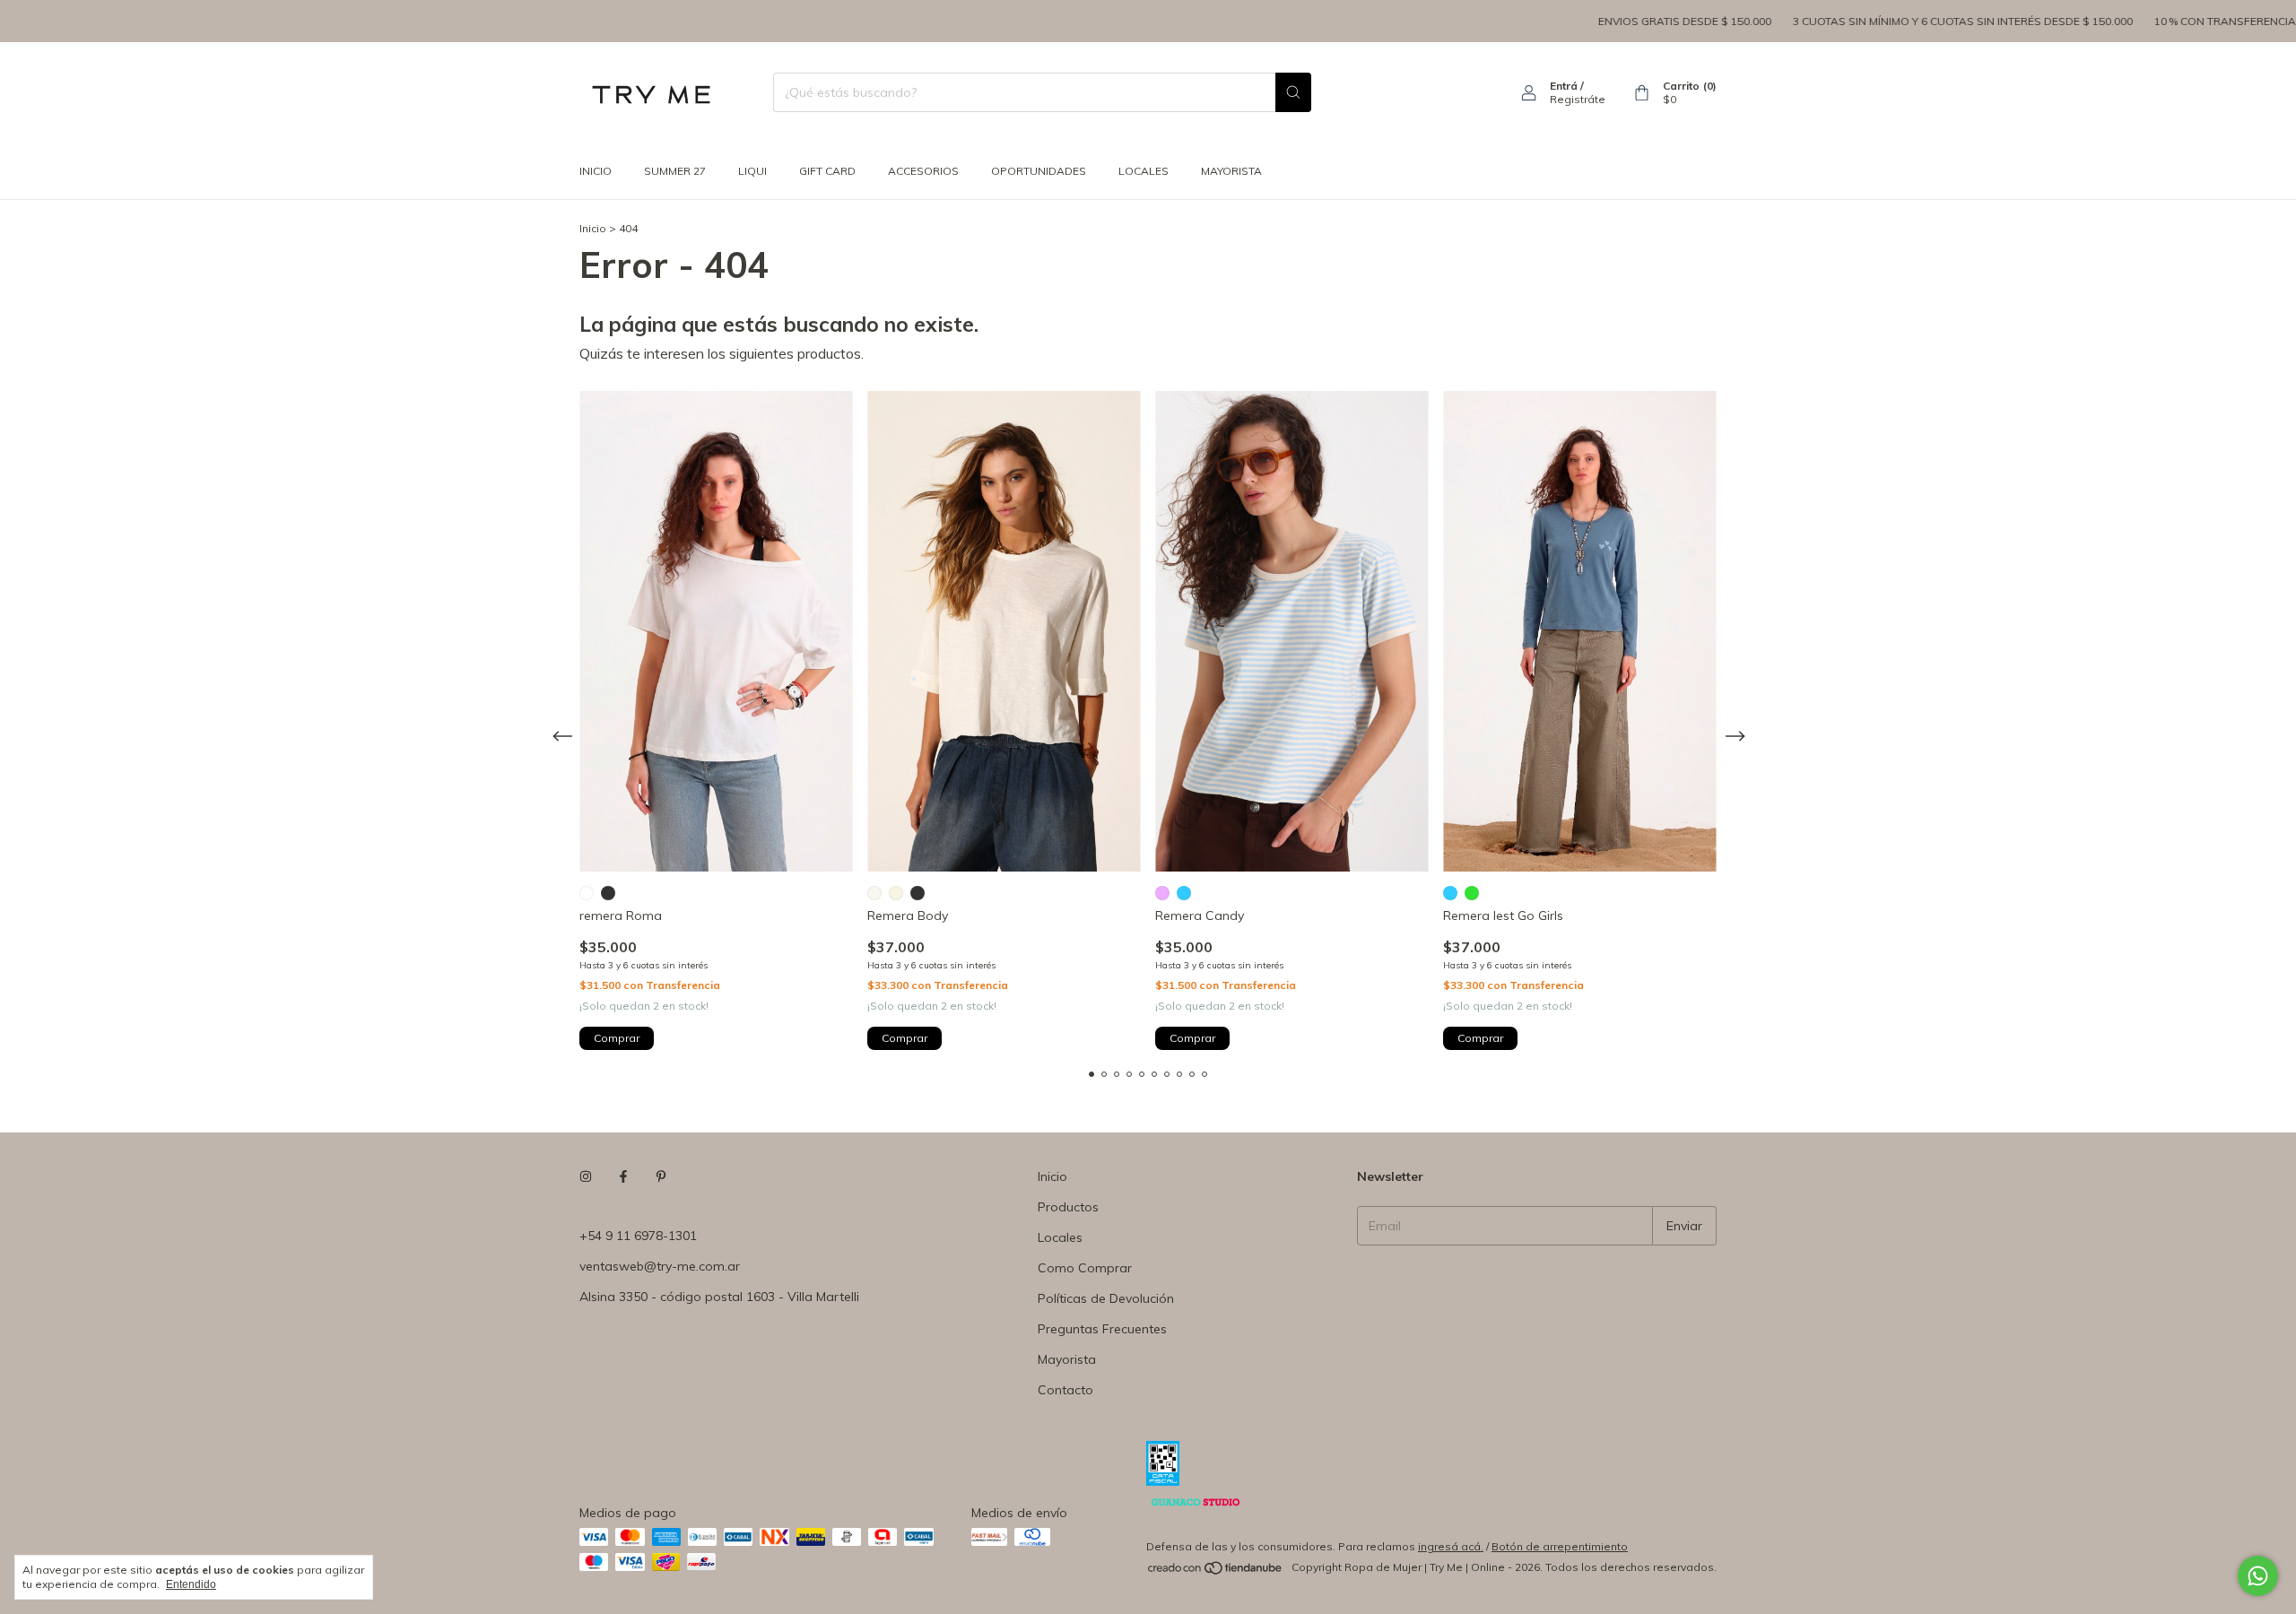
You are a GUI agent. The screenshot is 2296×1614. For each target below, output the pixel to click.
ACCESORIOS (923, 171)
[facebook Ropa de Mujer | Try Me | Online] (623, 1176)
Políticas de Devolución (1106, 1298)
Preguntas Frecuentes (1102, 1329)
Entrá (1564, 86)
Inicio (596, 171)
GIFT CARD (827, 171)
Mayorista (1067, 1359)
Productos (1068, 1207)
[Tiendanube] (1216, 1571)
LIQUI (752, 171)
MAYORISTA (1231, 171)
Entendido (191, 1584)
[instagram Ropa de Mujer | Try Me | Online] (586, 1176)
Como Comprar (1085, 1268)
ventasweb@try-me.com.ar (660, 1266)
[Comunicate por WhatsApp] (2258, 1576)
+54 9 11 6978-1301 (638, 1236)
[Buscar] (1293, 92)
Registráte (1578, 99)
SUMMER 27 (675, 171)
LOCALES (1144, 171)
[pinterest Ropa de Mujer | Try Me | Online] (661, 1176)
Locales (1060, 1237)
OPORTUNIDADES (1039, 171)
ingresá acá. (1451, 1546)
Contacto (1065, 1390)
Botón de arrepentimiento (1560, 1546)
